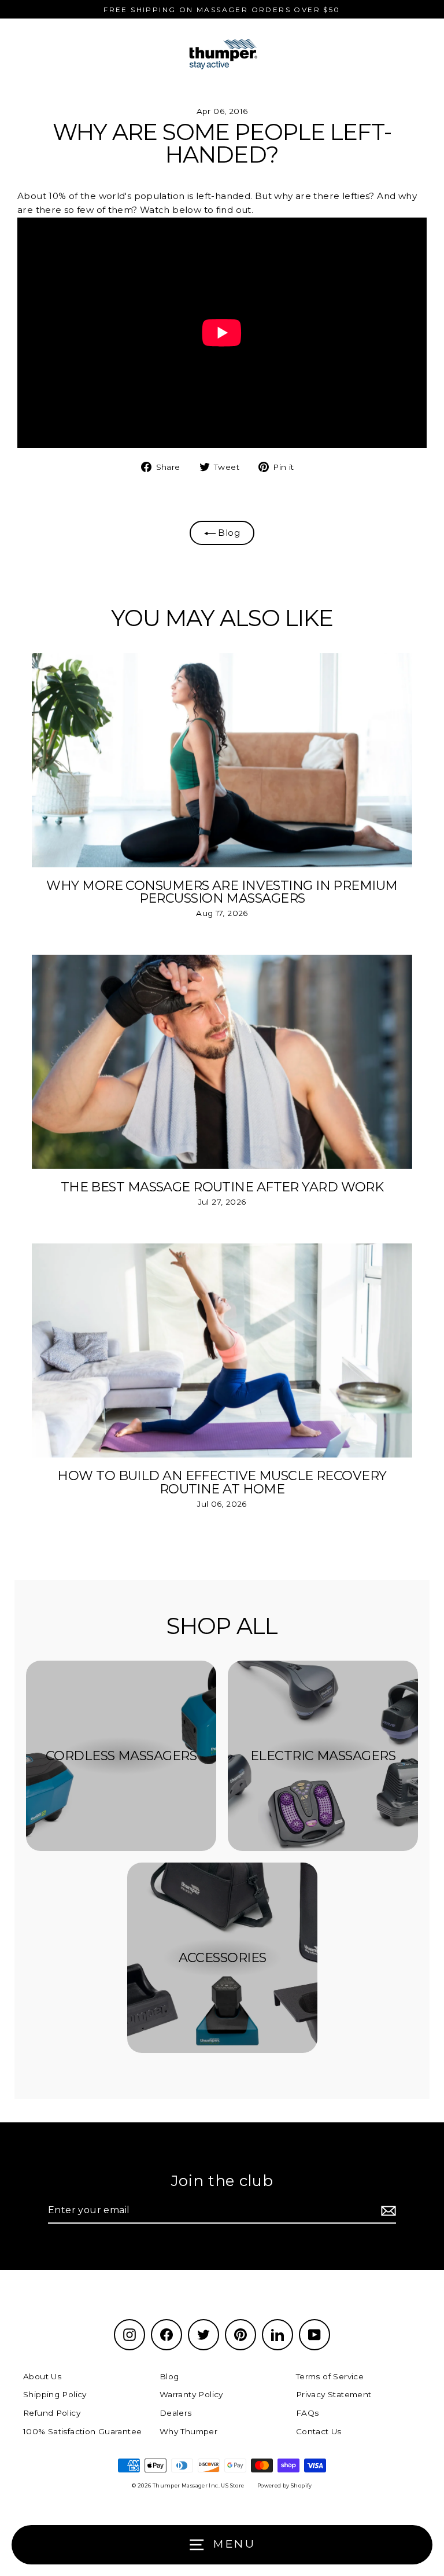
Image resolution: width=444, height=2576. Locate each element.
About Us (42, 2376)
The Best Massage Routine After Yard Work (222, 1187)
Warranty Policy (191, 2394)
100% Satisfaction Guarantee (82, 2431)
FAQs (308, 2413)
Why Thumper (188, 2431)
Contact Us (319, 2431)
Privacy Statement (334, 2394)
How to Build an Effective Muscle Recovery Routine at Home (222, 1482)
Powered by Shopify (285, 2485)
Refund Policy (52, 2413)
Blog (228, 533)
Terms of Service (330, 2376)
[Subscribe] (387, 2211)
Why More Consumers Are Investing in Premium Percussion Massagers (222, 892)
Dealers (176, 2413)
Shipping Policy (55, 2394)
